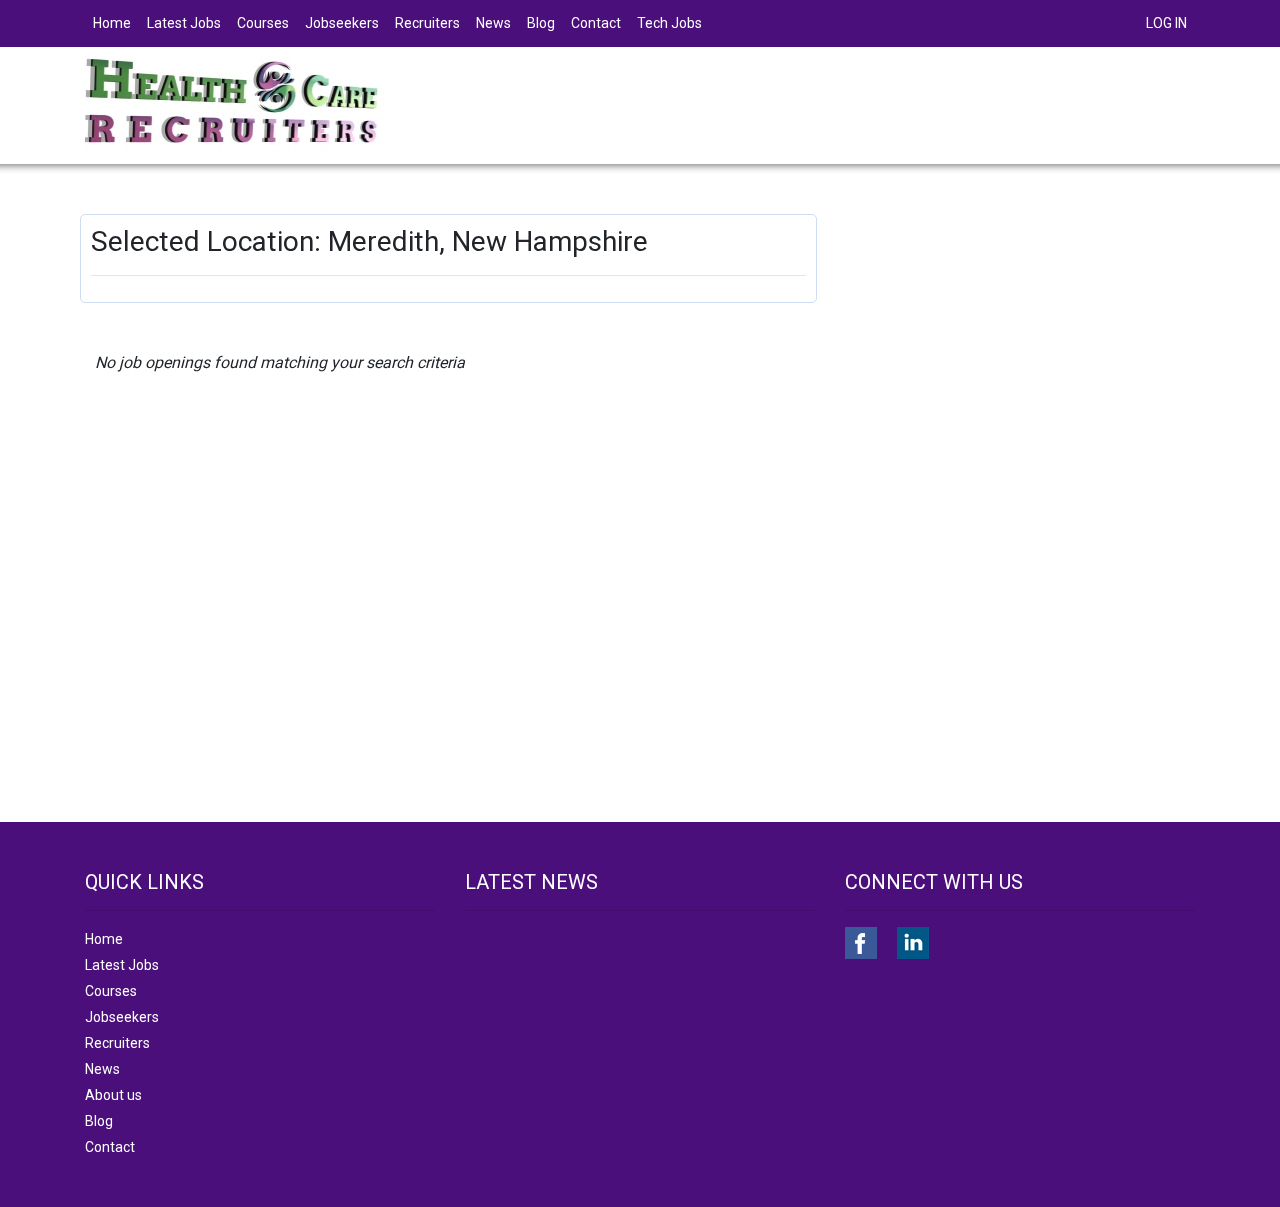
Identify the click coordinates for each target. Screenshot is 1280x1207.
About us (113, 1095)
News (493, 23)
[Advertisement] (1023, 354)
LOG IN (1166, 23)
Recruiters (427, 23)
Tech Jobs (669, 23)
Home (112, 23)
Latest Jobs (184, 23)
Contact (596, 23)
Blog (541, 23)
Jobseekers (342, 23)
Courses (263, 23)
